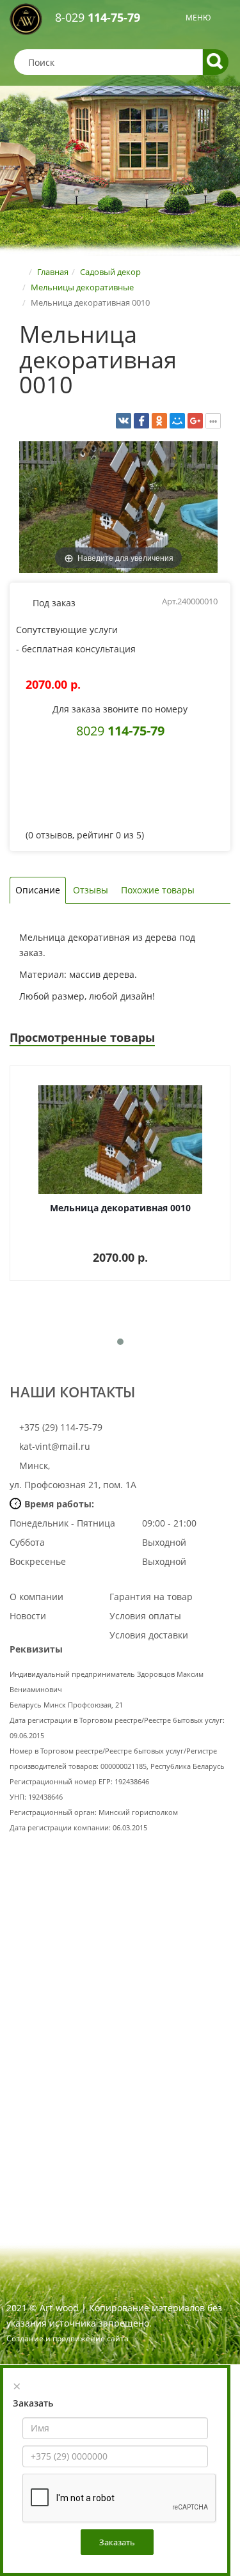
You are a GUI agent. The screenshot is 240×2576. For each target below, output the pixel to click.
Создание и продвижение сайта (68, 2338)
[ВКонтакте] (124, 421)
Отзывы (91, 890)
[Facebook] (141, 421)
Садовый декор (110, 272)
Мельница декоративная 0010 (120, 1208)
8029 (120, 730)
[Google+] (195, 421)
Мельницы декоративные (82, 287)
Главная (53, 272)
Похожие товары (158, 890)
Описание (38, 890)
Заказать (117, 2542)
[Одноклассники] (159, 421)
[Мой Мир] (177, 421)
